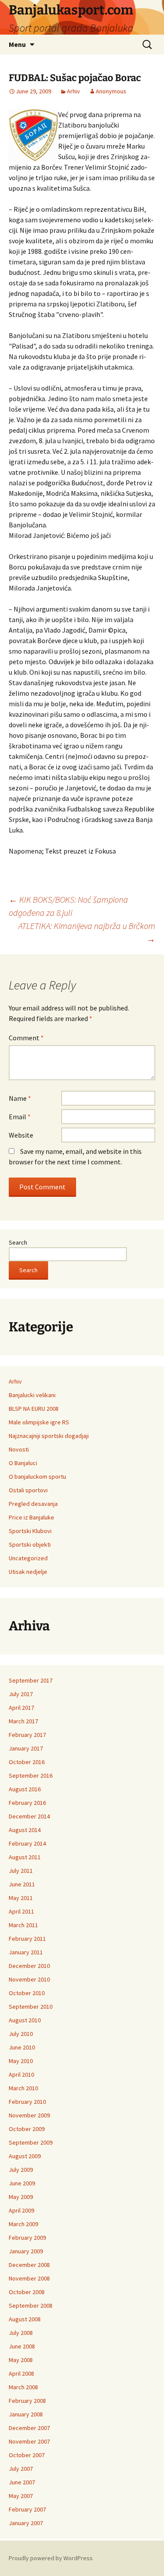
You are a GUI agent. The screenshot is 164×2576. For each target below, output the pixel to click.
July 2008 (21, 2333)
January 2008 (26, 2414)
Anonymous (111, 91)
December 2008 (29, 2265)
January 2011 (26, 1952)
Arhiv (73, 91)
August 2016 (25, 1789)
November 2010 (29, 1979)
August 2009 (25, 2156)
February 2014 (27, 1843)
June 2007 (22, 2482)
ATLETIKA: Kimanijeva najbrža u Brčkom (87, 932)
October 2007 (27, 2455)
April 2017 (21, 1708)
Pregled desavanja (33, 1504)
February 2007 (27, 2509)
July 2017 (21, 1694)
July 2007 (21, 2469)
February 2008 (27, 2401)
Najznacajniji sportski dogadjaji (49, 1436)
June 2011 (22, 1884)
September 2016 (31, 1775)
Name (20, 1098)
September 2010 (31, 2007)
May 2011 (21, 1898)
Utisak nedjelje (28, 1572)
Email (20, 1117)
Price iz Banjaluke (31, 1517)
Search (18, 1242)
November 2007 (29, 2441)
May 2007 (21, 2496)
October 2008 (27, 2292)
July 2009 (21, 2170)
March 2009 (23, 2224)
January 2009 (26, 2251)
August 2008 (25, 2319)
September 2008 (31, 2306)
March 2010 (23, 2088)
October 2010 (27, 1993)
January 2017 (26, 1748)
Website (21, 1135)
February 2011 (27, 1939)
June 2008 (22, 2346)
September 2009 (31, 2142)
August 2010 (25, 2020)
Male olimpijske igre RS (39, 1422)
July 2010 (21, 2034)
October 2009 (27, 2129)
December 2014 (29, 1816)
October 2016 (27, 1762)
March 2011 (23, 1925)
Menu (17, 44)
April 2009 (21, 2210)
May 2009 (21, 2197)
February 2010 (27, 2102)
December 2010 (29, 1966)
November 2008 (29, 2278)
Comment (26, 1038)
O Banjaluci (23, 1463)
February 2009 (27, 2238)
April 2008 (21, 2373)
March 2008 (23, 2387)
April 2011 (21, 1911)
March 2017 (23, 1721)
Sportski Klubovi (30, 1531)
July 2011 (21, 1871)
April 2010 (21, 2074)
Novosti (19, 1449)
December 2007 (29, 2428)
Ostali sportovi (28, 1490)
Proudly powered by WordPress (51, 2558)
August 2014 (25, 1830)
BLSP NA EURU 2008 (34, 1409)
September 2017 (31, 1680)
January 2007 (26, 2523)
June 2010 (22, 2047)
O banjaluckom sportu (37, 1477)
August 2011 (25, 1857)
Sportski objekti (30, 1544)
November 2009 (29, 2115)
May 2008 (21, 2360)
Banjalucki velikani (32, 1395)
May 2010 (21, 2061)
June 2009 (22, 2183)
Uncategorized (28, 1558)
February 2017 (27, 1735)
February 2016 (27, 1803)
